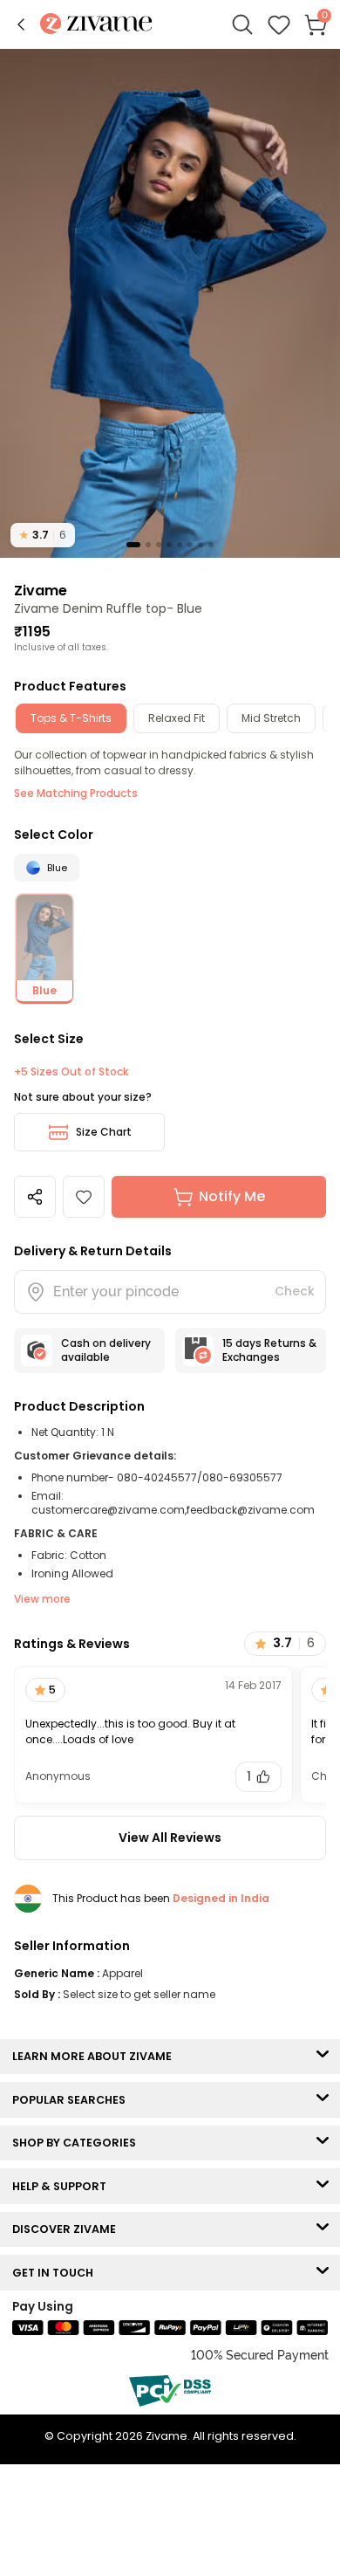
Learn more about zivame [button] (96, 2056)
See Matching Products (76, 793)
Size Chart (104, 1132)
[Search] (242, 24)
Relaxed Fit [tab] (177, 718)
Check (295, 1291)
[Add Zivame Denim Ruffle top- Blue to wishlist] (84, 1197)
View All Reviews (170, 1838)
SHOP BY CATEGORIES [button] (78, 2143)
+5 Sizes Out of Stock (71, 1072)
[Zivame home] (96, 25)
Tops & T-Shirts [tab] (71, 718)
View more (42, 1599)
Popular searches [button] (73, 2100)
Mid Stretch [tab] (271, 718)
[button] (21, 24)
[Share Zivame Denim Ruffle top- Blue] (35, 1197)
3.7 (43, 535)
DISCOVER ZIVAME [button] (68, 2229)
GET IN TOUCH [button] (57, 2273)
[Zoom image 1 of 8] (170, 302)
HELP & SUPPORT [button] (63, 2186)
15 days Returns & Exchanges (269, 1350)
